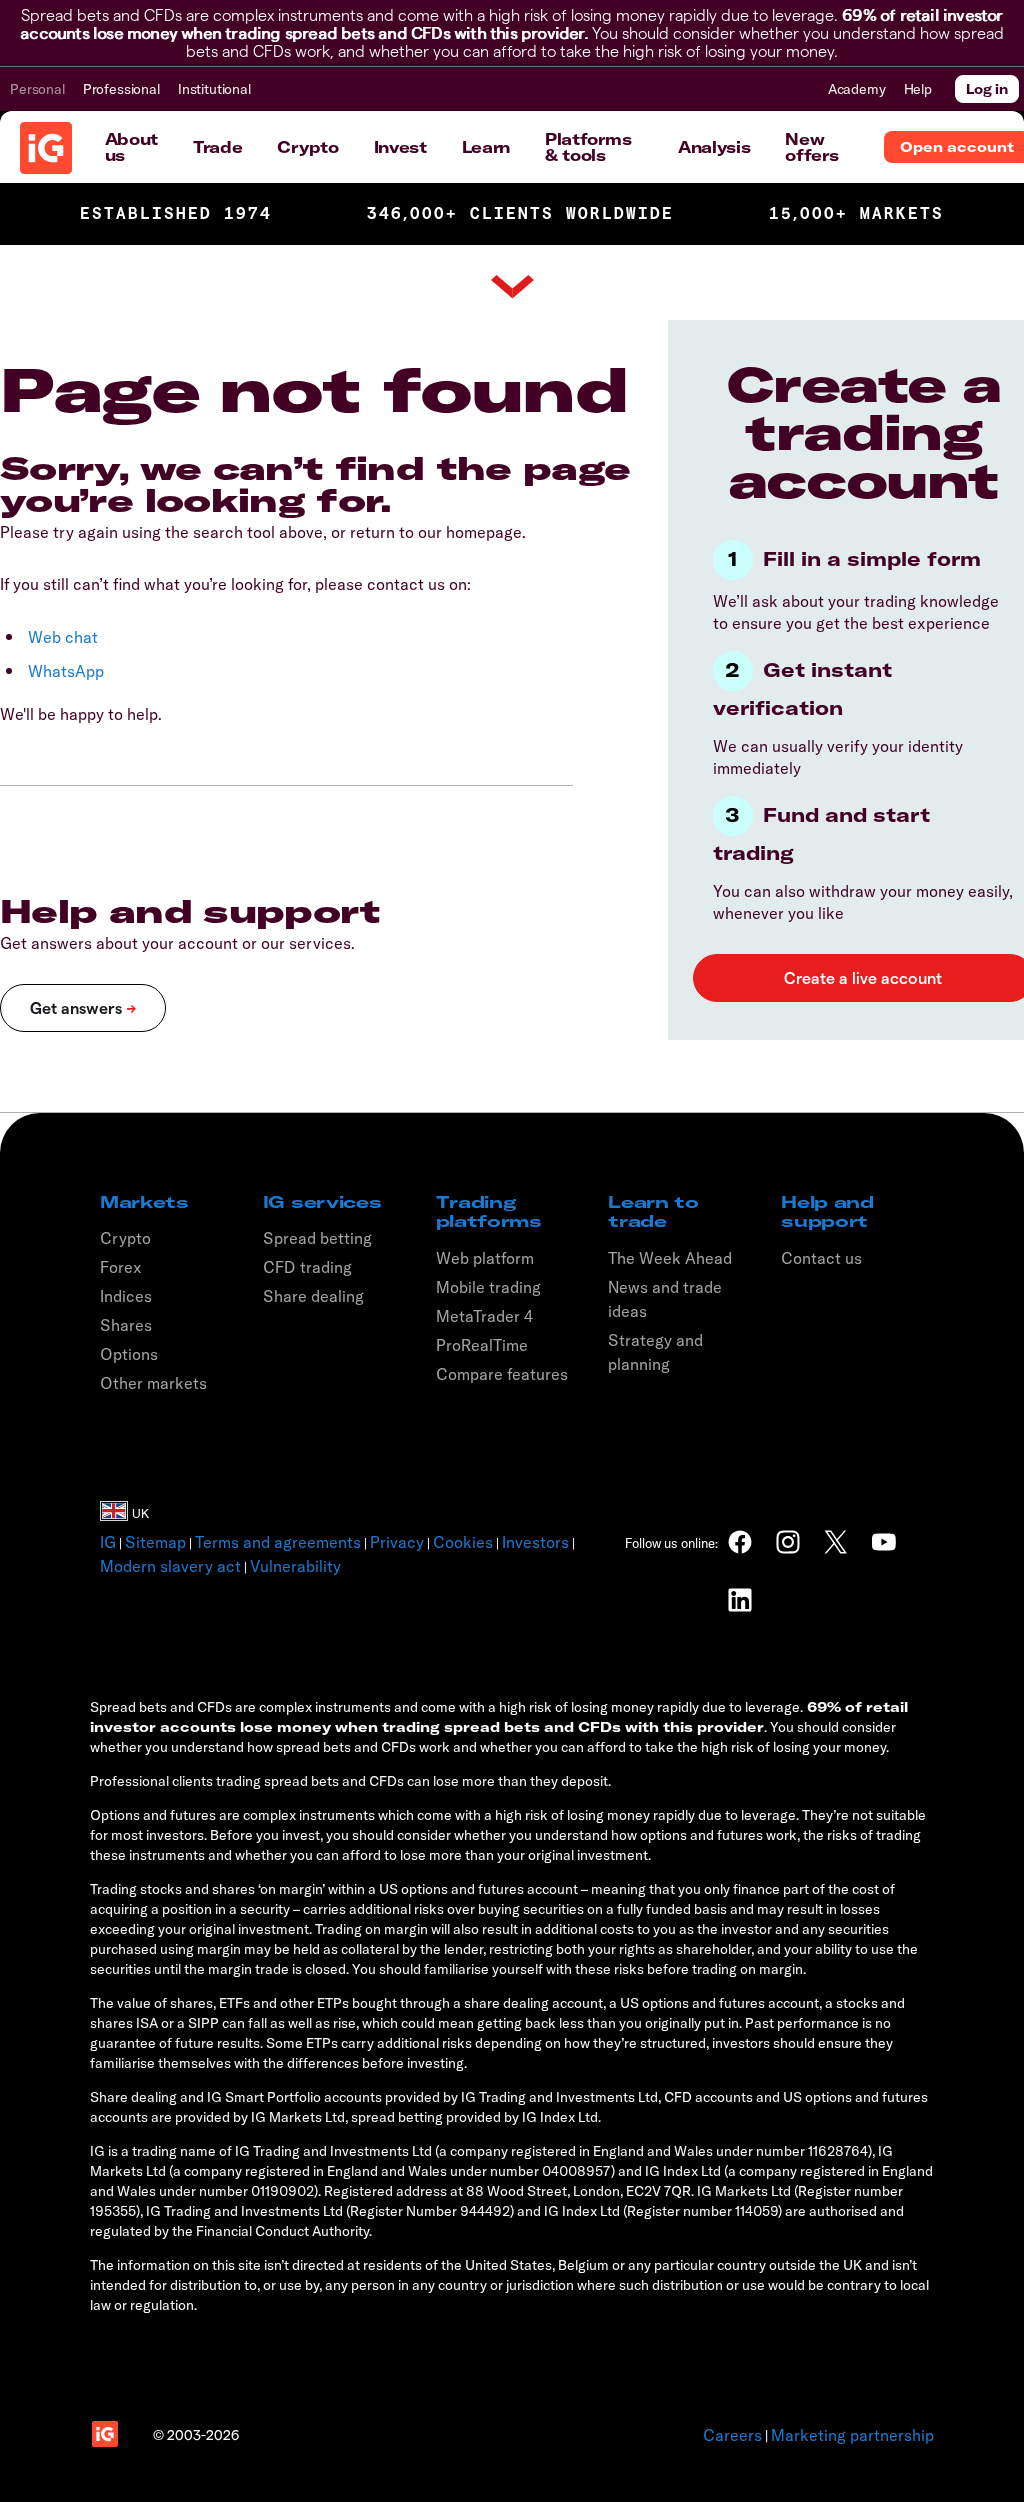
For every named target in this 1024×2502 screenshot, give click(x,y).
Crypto (307, 147)
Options (129, 1354)
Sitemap (155, 1542)
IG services (322, 1202)
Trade (217, 147)
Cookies (463, 1542)
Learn (486, 147)
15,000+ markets (856, 213)
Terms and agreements (278, 1542)
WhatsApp (66, 671)
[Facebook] (740, 1542)
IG (108, 1542)
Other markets (153, 1383)
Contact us (821, 1258)
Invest (400, 147)
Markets (144, 1202)
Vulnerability (295, 1566)
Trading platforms (489, 1211)
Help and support (827, 1211)
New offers (811, 147)
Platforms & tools (588, 147)
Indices (126, 1296)
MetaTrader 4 (484, 1316)
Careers (732, 2435)
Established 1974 (176, 213)
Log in (987, 89)
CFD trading (307, 1267)
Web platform (485, 1258)
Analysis (714, 147)
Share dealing (313, 1296)
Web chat (63, 637)
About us (131, 147)
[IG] (46, 148)
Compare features (502, 1374)
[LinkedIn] (740, 1600)
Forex (121, 1267)
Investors (535, 1542)
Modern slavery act (170, 1566)
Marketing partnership (852, 2435)
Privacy (397, 1542)
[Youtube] (884, 1542)
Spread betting (317, 1238)
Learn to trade (653, 1211)
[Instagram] (788, 1542)
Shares (126, 1325)
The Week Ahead (670, 1258)
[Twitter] (836, 1542)
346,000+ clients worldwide (520, 213)
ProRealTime (482, 1345)
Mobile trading (488, 1287)
